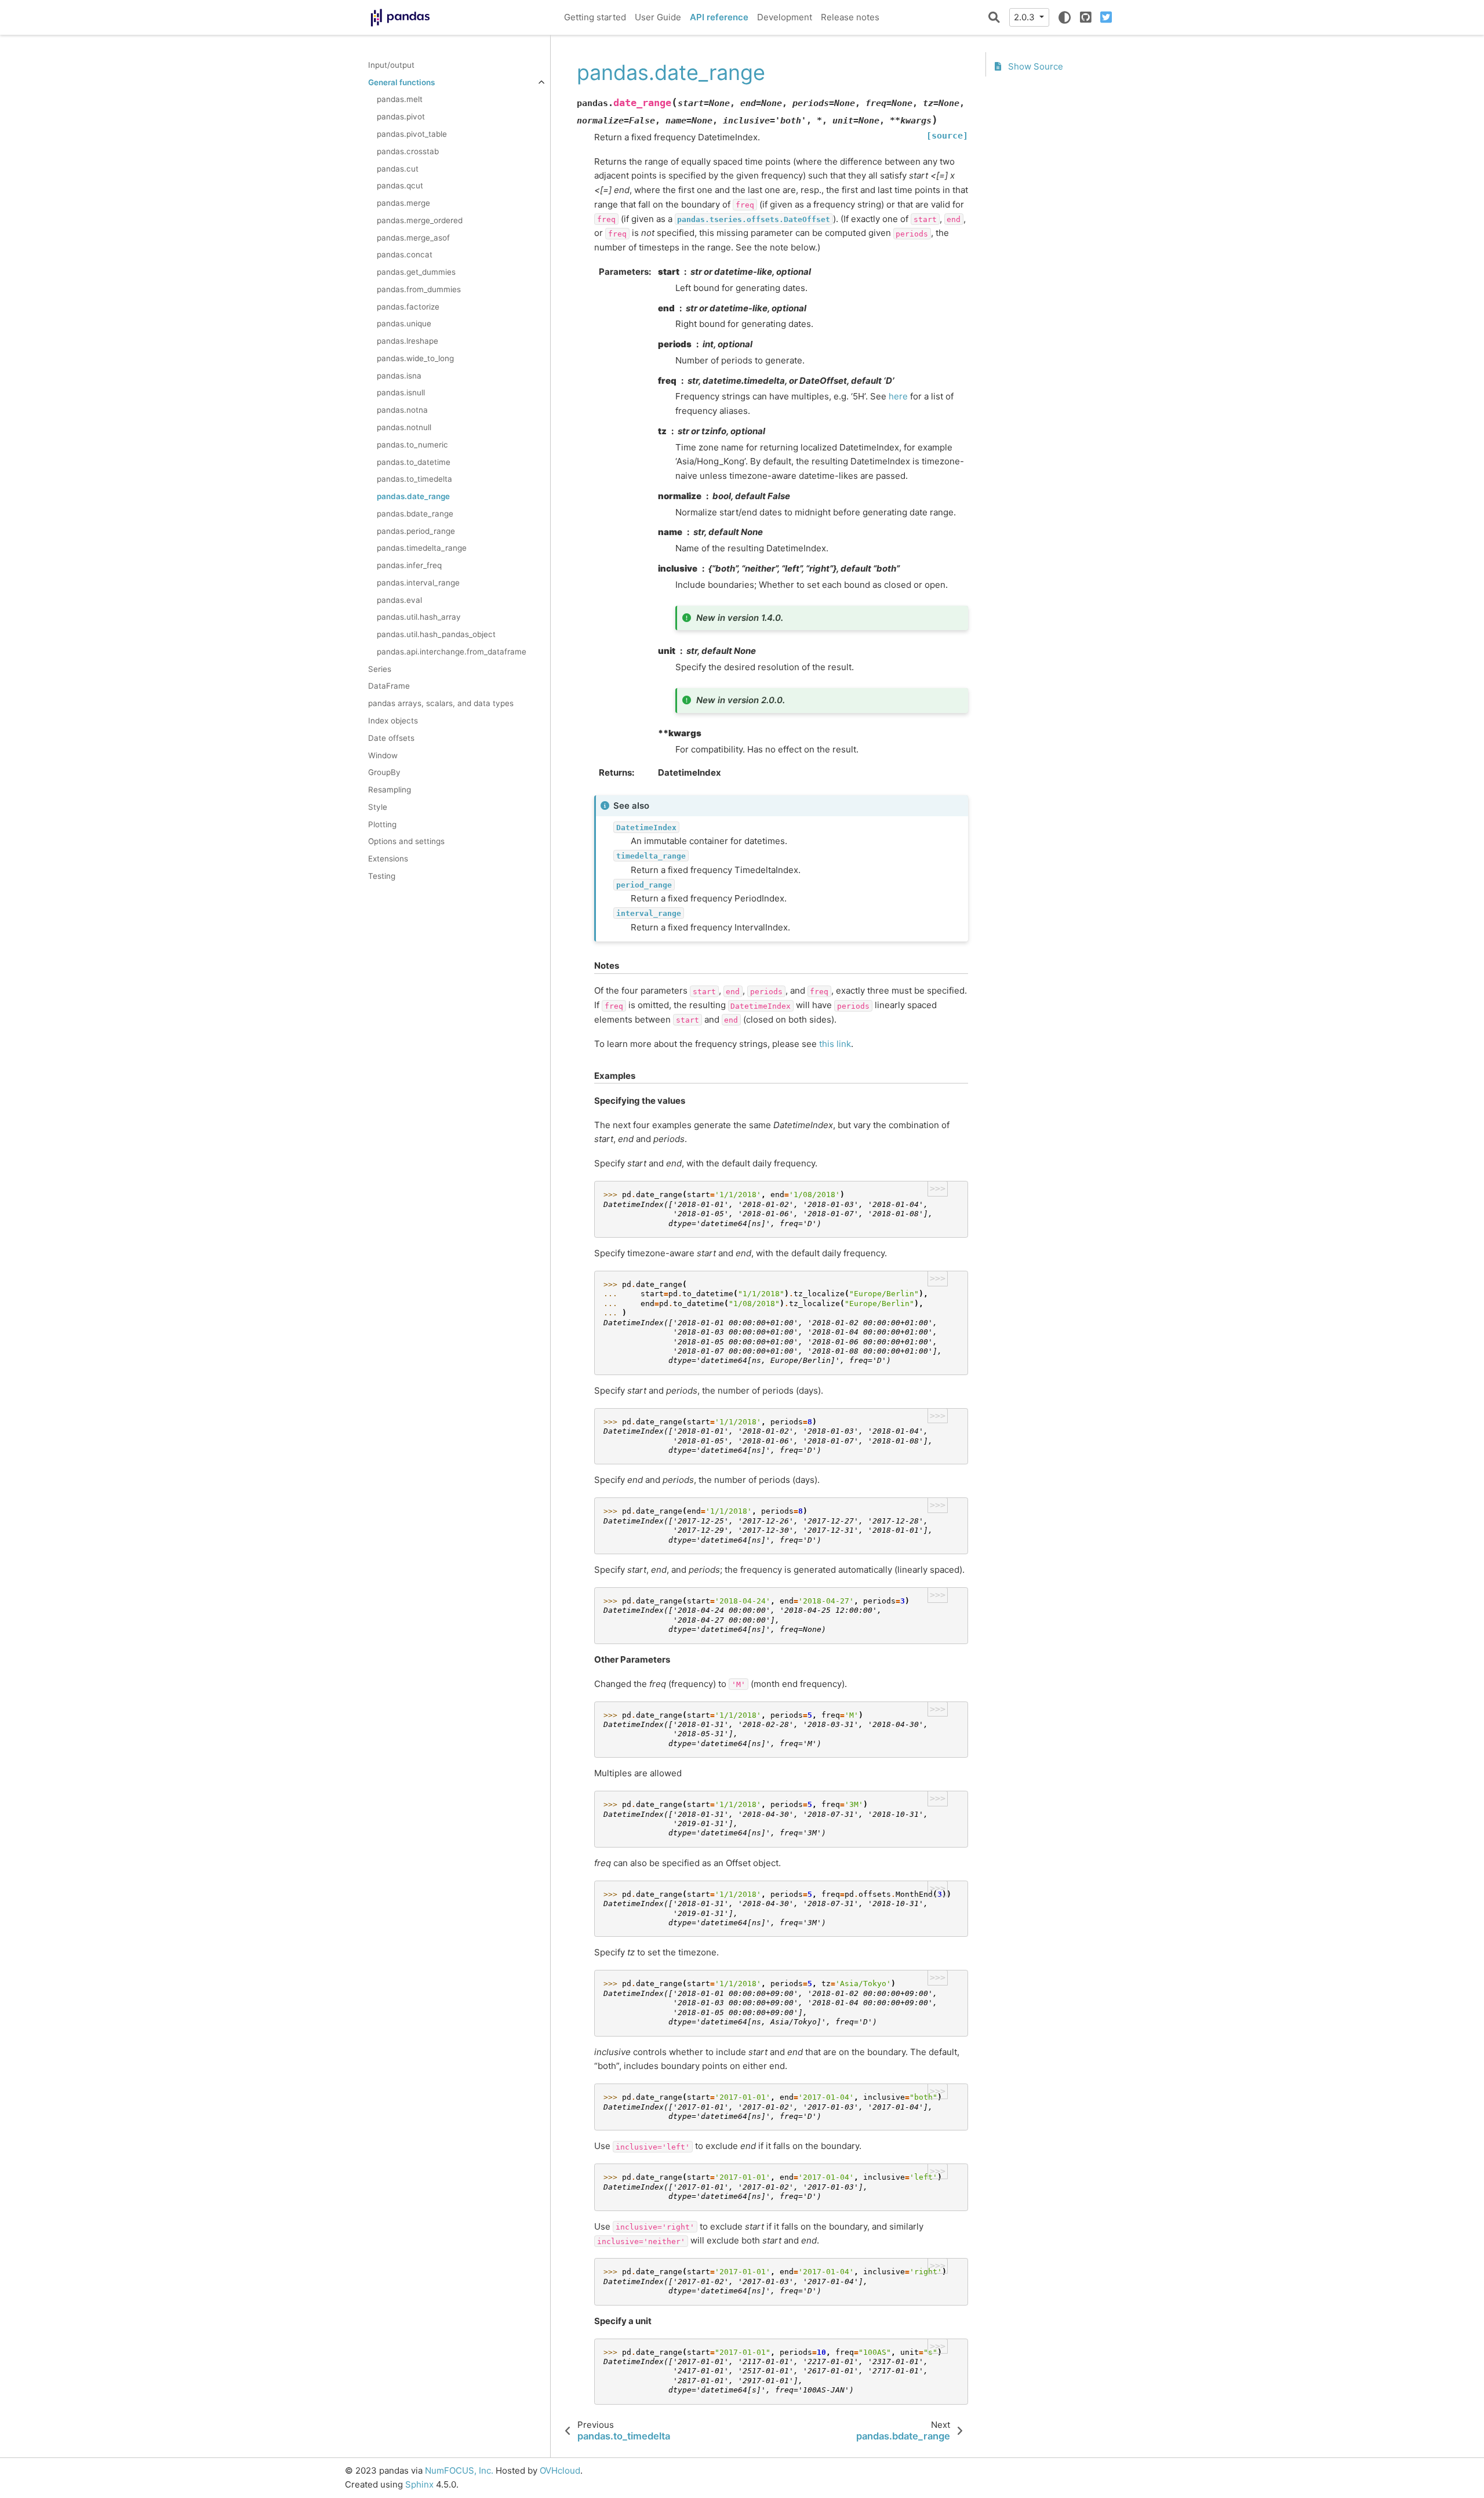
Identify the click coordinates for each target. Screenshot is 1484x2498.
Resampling (390, 790)
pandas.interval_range (418, 583)
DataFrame (389, 686)
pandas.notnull (404, 427)
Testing (382, 876)
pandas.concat (405, 255)
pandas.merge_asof (413, 238)
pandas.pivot (401, 117)
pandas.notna (402, 410)
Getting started (595, 17)
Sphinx (419, 2484)
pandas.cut (398, 169)
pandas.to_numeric (412, 445)
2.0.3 (1025, 17)
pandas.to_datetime (414, 462)
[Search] (994, 17)
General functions (401, 82)
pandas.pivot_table (412, 134)
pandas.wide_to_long (415, 358)
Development (785, 17)
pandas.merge (403, 203)
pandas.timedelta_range (422, 548)
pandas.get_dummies (416, 272)
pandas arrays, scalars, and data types (441, 704)
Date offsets (391, 738)
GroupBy (384, 773)
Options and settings (406, 842)
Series (380, 669)
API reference (719, 17)
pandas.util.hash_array (419, 617)
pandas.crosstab (408, 151)
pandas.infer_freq (409, 565)
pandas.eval (399, 600)
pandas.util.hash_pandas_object (436, 635)
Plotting (382, 824)
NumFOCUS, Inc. (459, 2470)
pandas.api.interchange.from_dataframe (452, 652)
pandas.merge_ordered (420, 220)
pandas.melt (400, 100)
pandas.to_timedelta (414, 479)
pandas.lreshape (408, 341)
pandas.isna (399, 376)
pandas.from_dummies (419, 289)
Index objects (393, 721)
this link (835, 1044)
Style (378, 807)
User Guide (658, 17)
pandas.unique (404, 324)
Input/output (391, 65)
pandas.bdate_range (415, 514)
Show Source (1034, 67)
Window (383, 755)
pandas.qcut (400, 186)
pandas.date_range (413, 496)
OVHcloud (560, 2470)
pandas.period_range (416, 531)
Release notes (850, 17)
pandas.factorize (408, 307)
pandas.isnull (401, 393)
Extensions (388, 859)
